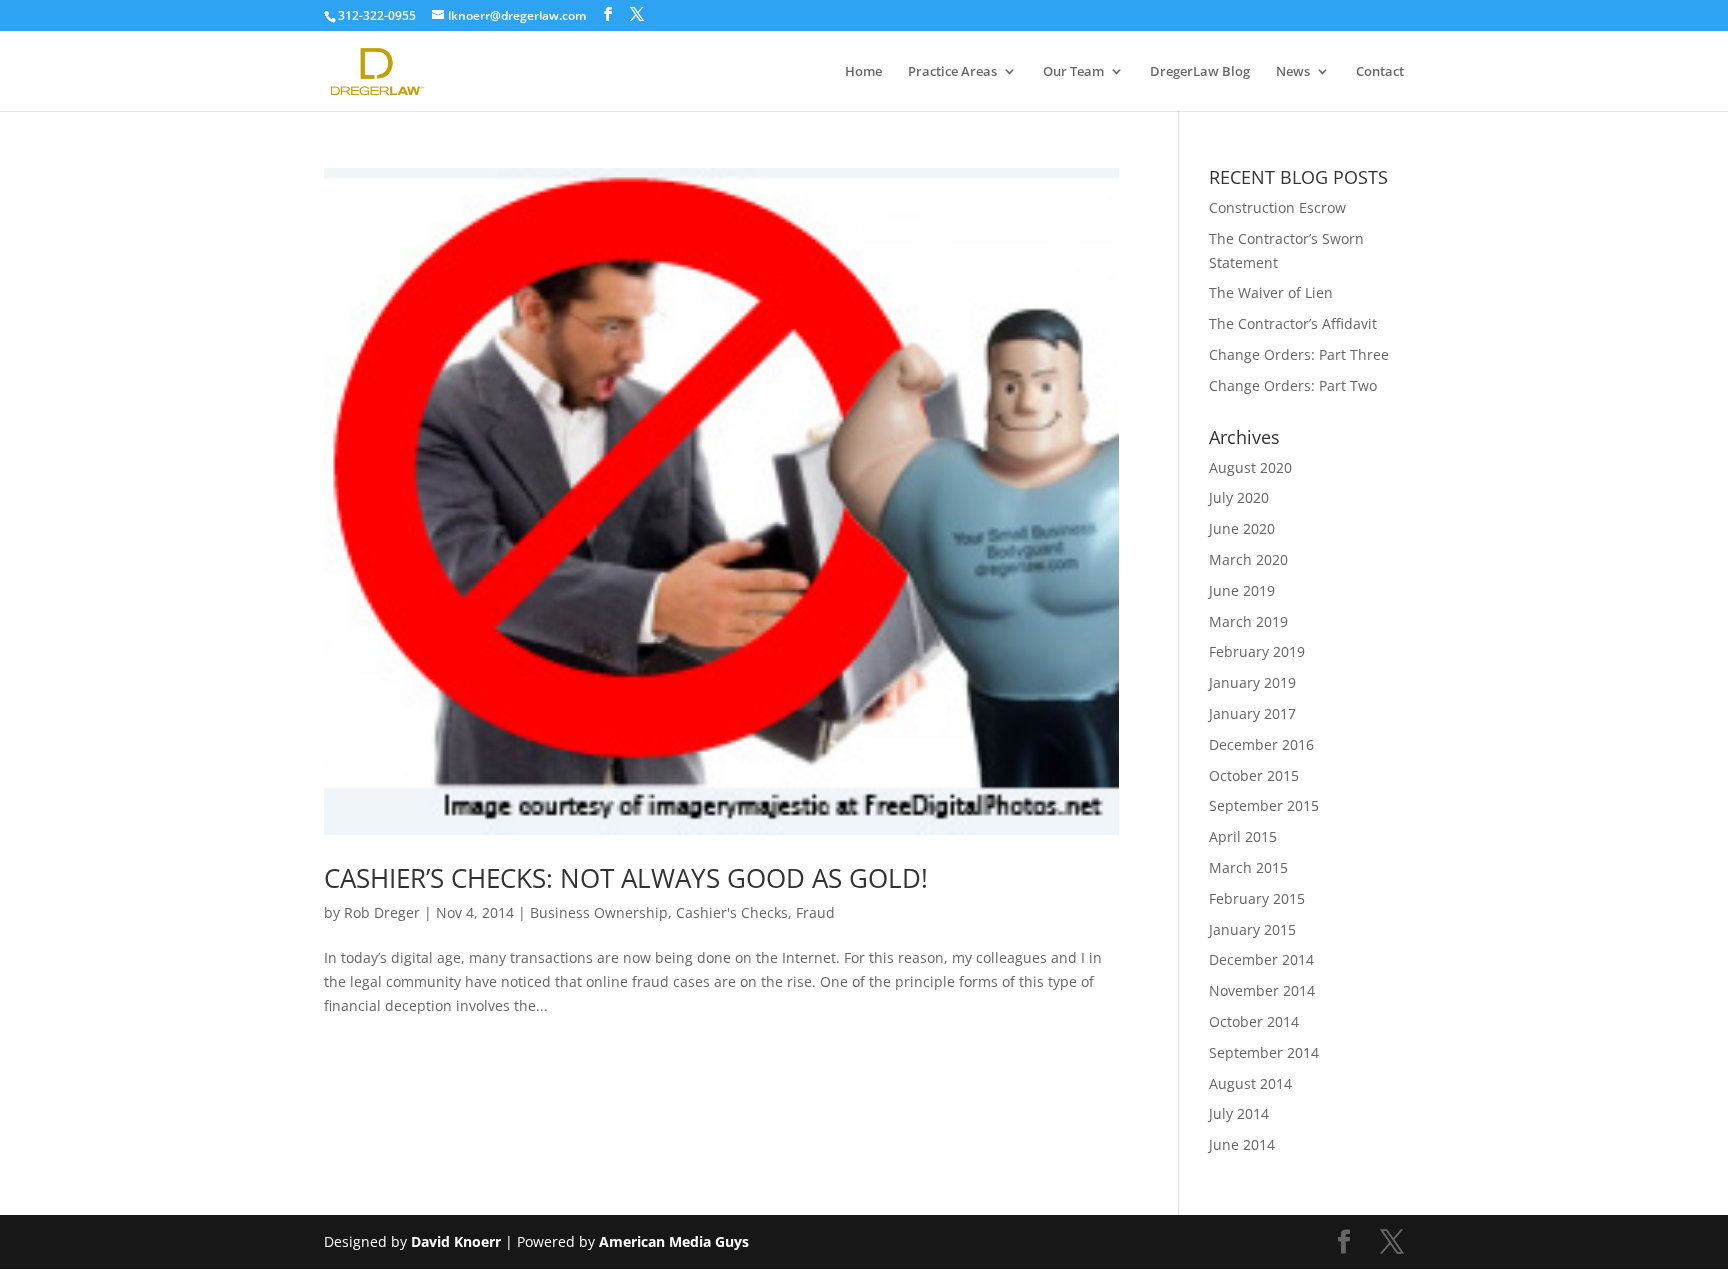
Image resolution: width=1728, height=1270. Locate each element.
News (1293, 72)
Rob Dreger (382, 912)
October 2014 (1254, 1021)
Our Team (1073, 72)
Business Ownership (599, 912)
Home (863, 72)
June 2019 (1242, 590)
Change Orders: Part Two (1293, 385)
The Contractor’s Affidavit (1293, 323)
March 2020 (1248, 559)
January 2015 (1252, 929)
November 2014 (1262, 990)
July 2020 (1239, 497)
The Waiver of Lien (1271, 292)
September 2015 (1264, 805)
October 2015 (1254, 775)
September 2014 (1264, 1052)
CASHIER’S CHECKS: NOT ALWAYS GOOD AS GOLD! (626, 878)
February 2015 (1257, 898)
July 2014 (1239, 1113)
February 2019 (1257, 651)
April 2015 (1243, 836)
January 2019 (1252, 682)
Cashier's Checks (732, 912)
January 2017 (1252, 713)
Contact (1380, 72)
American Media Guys (676, 1241)
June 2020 (1242, 528)
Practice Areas (952, 72)
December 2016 (1261, 744)
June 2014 (1242, 1144)
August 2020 (1250, 467)
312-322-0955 (377, 15)
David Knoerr (456, 1241)
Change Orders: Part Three (1299, 354)
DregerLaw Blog (1200, 72)
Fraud (815, 912)
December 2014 (1261, 959)
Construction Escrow (1277, 207)
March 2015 (1248, 867)
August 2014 (1250, 1083)
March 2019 (1248, 621)
